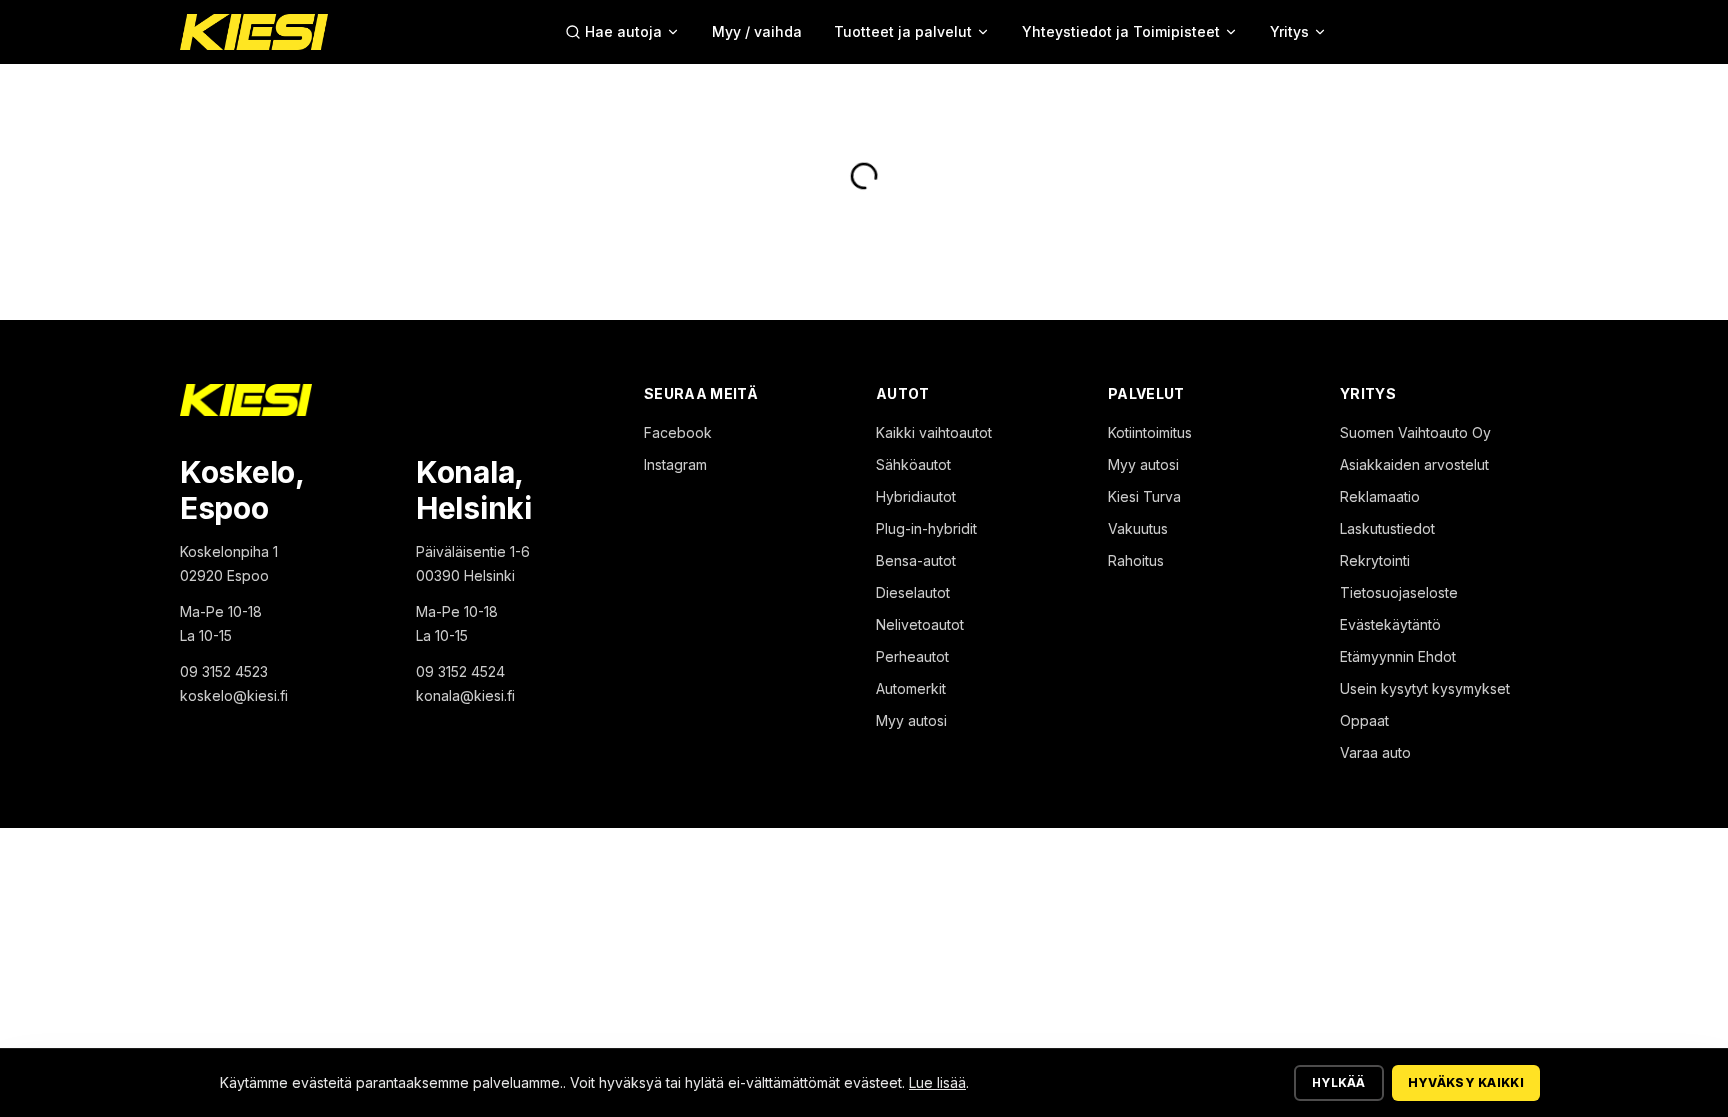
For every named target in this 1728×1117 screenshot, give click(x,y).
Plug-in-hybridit (926, 528)
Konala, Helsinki (474, 490)
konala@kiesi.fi (465, 695)
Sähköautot (913, 464)
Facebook (678, 432)
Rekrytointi (1375, 560)
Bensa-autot (916, 560)
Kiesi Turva (1144, 496)
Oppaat (1364, 720)
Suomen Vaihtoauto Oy (1415, 432)
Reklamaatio (1380, 496)
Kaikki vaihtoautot (934, 432)
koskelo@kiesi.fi (234, 695)
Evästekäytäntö (1390, 624)
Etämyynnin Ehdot (1398, 656)
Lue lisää (937, 1082)
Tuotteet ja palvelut (903, 31)
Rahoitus (1136, 560)
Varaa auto (1375, 752)
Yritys (1289, 31)
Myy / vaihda (757, 31)
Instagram (675, 464)
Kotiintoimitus (1150, 432)
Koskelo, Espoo (242, 490)
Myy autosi (911, 720)
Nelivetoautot (920, 624)
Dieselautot (913, 592)
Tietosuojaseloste (1399, 592)
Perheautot (912, 656)
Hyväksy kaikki (1466, 1082)
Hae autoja (623, 31)
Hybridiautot (916, 496)
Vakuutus (1138, 528)
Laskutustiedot (1387, 528)
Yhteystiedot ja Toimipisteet (1121, 31)
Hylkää (1339, 1082)
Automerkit (911, 688)
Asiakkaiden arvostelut (1414, 464)
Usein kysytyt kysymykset (1425, 688)
